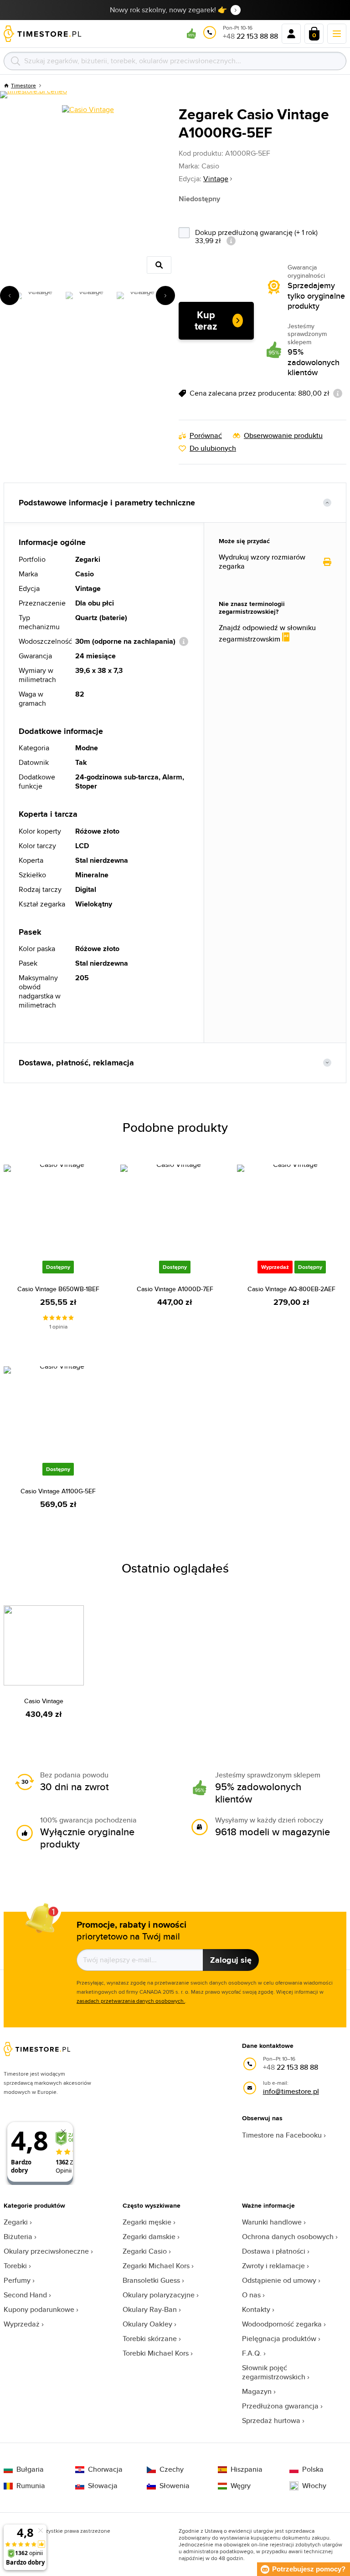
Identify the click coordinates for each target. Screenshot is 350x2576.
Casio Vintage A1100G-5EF (58, 1491)
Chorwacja (105, 2469)
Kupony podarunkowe (39, 2309)
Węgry (241, 2486)
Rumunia (31, 2486)
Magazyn (257, 2391)
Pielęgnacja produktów (279, 2339)
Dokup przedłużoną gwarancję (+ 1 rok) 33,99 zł (256, 236)
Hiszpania (247, 2469)
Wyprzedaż (22, 2324)
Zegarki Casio (145, 2251)
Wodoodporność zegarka (282, 2324)
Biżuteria (18, 2237)
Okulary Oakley (147, 2324)
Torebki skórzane (150, 2339)
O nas (251, 2295)
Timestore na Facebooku (282, 2135)
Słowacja (103, 2486)
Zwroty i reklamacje (273, 2266)
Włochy (314, 2486)
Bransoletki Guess (151, 2280)
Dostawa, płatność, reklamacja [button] (76, 1063)
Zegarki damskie (149, 2237)
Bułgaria (30, 2469)
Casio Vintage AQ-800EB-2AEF (291, 1289)
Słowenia (175, 2486)
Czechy (172, 2469)
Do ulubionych (213, 448)
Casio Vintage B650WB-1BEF (58, 1289)
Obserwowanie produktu (283, 436)
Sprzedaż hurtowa (271, 2421)
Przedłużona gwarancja (280, 2406)
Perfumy (17, 2280)
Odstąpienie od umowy (279, 2280)
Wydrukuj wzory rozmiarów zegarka (262, 562)
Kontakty (256, 2309)
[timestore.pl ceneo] (33, 95)
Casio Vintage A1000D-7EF (175, 1289)
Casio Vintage (44, 1701)
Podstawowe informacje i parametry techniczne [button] (107, 503)
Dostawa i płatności (274, 2251)
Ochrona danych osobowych (288, 2237)
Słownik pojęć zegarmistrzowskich (274, 2372)
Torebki (15, 2266)
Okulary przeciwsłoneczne (46, 2251)
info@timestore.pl (291, 2091)
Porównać (206, 436)
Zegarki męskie (147, 2222)
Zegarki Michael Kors (156, 2266)
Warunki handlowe (272, 2222)
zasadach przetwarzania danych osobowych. (131, 2001)
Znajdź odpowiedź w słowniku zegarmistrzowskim (267, 634)
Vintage (216, 179)
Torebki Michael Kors (156, 2353)
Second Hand (25, 2295)
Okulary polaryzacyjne (159, 2295)
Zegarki (16, 2222)
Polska (313, 2469)
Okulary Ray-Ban (150, 2309)
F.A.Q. (252, 2353)
